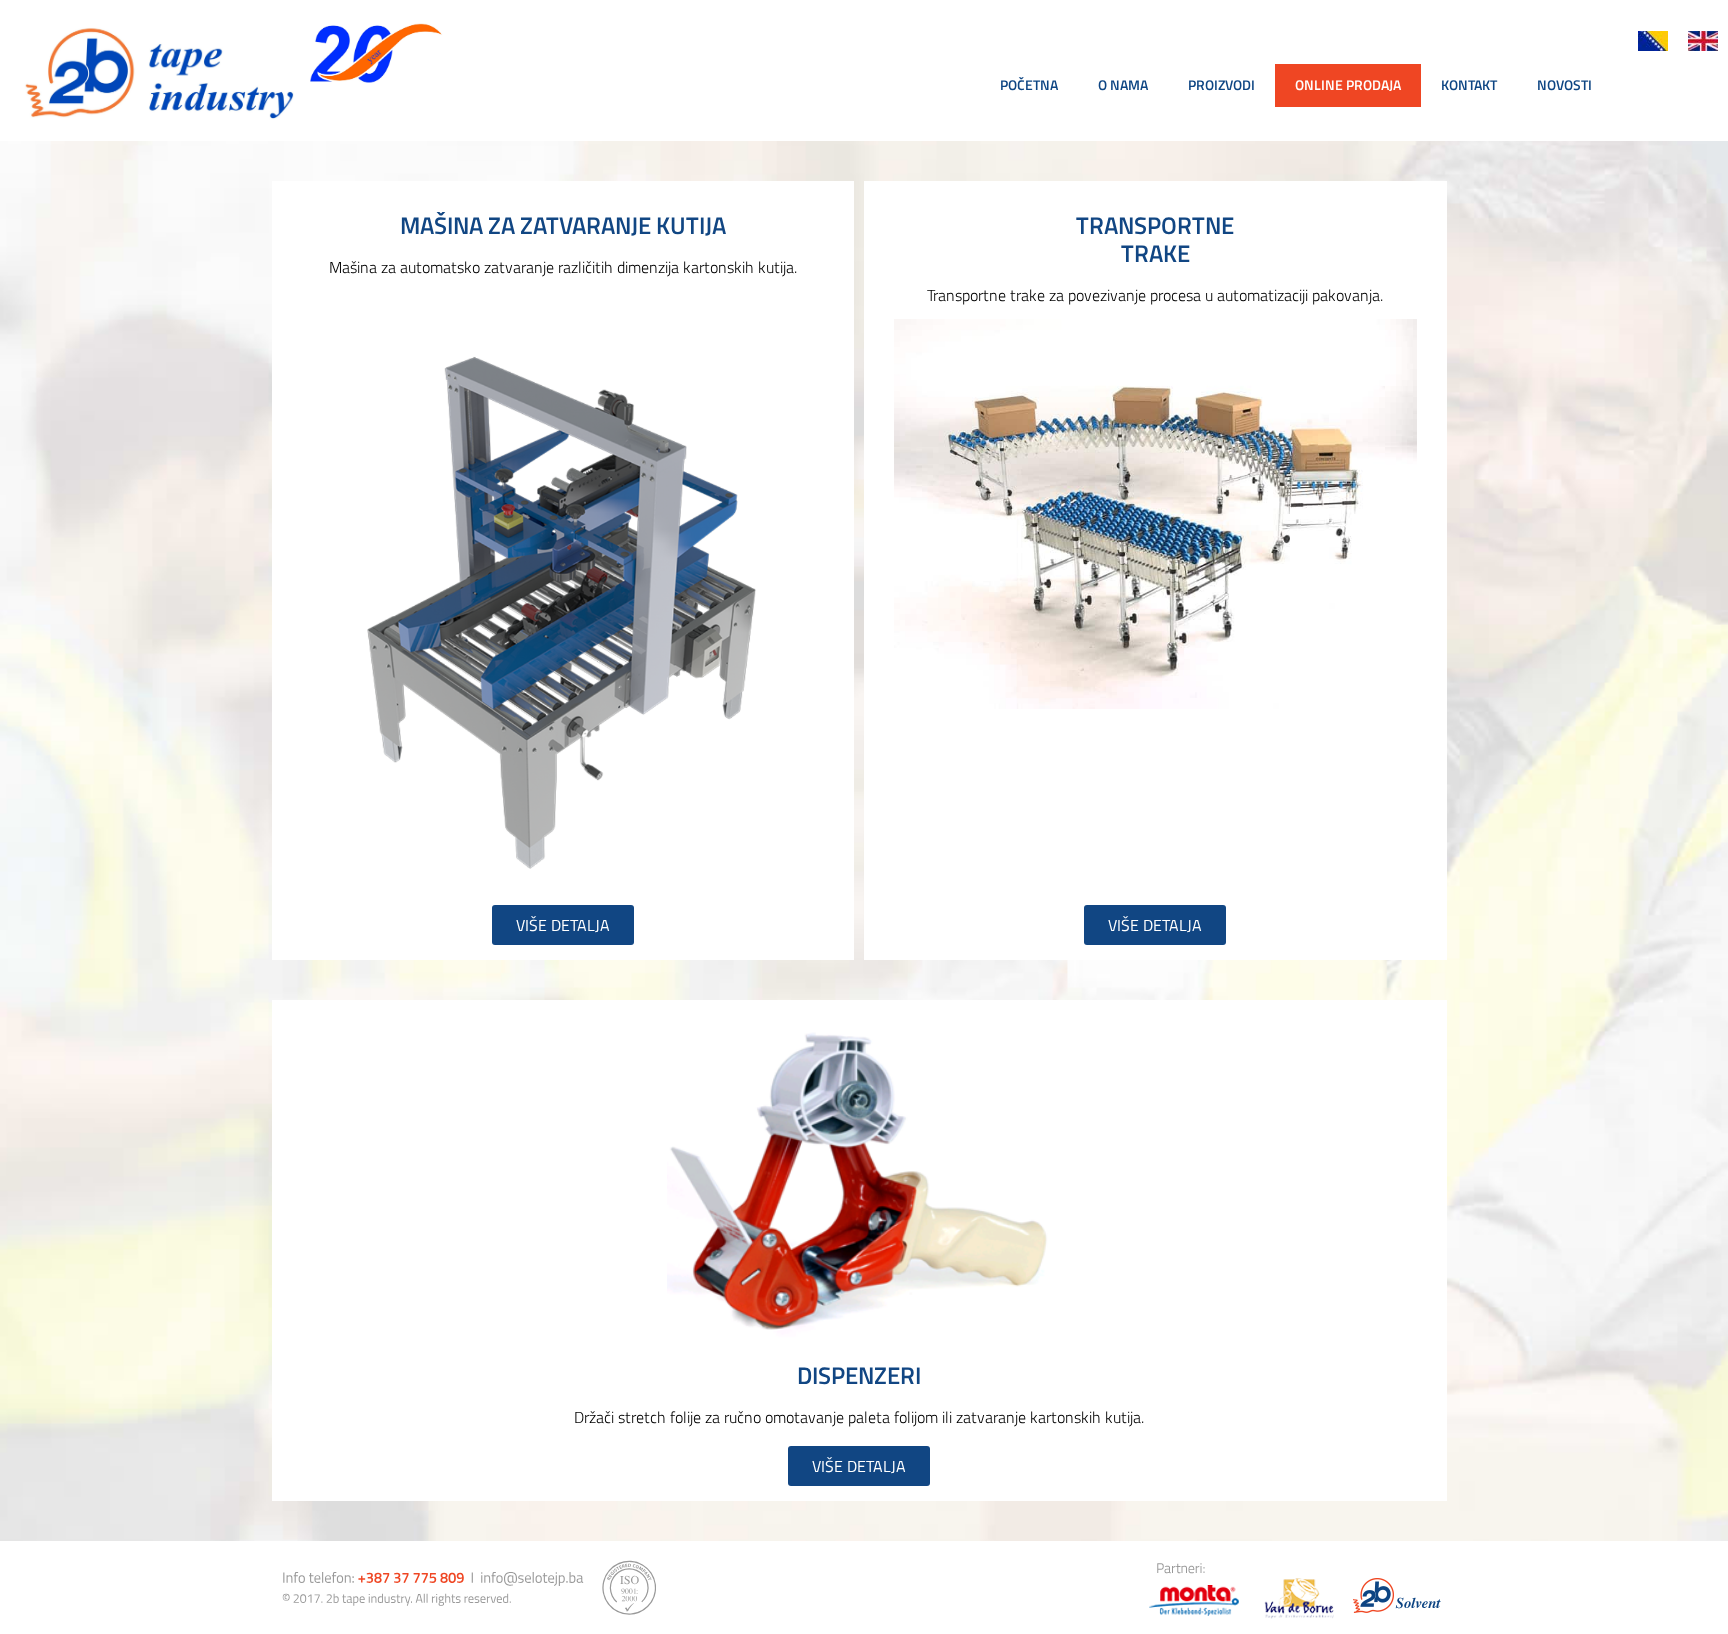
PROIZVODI (1221, 84)
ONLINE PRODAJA (1348, 84)
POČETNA (1029, 84)
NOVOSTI (1564, 84)
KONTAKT (1469, 84)
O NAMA (1123, 84)
